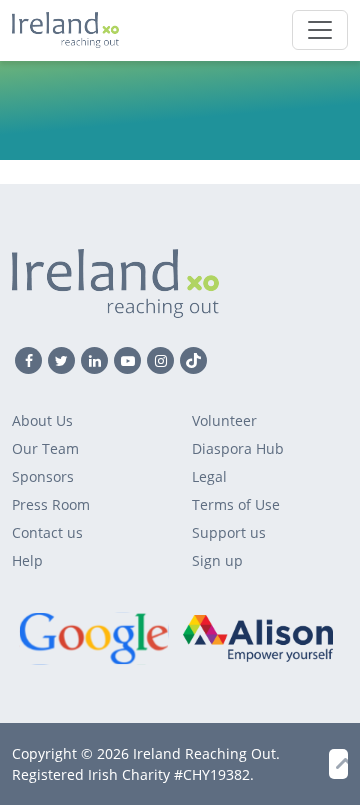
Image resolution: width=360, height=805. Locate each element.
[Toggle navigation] (320, 30)
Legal (209, 476)
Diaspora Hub (238, 448)
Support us (229, 532)
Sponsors (43, 476)
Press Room (51, 504)
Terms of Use (236, 504)
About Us (42, 420)
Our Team (45, 448)
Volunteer (224, 420)
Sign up (217, 560)
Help (27, 560)
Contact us (47, 532)
